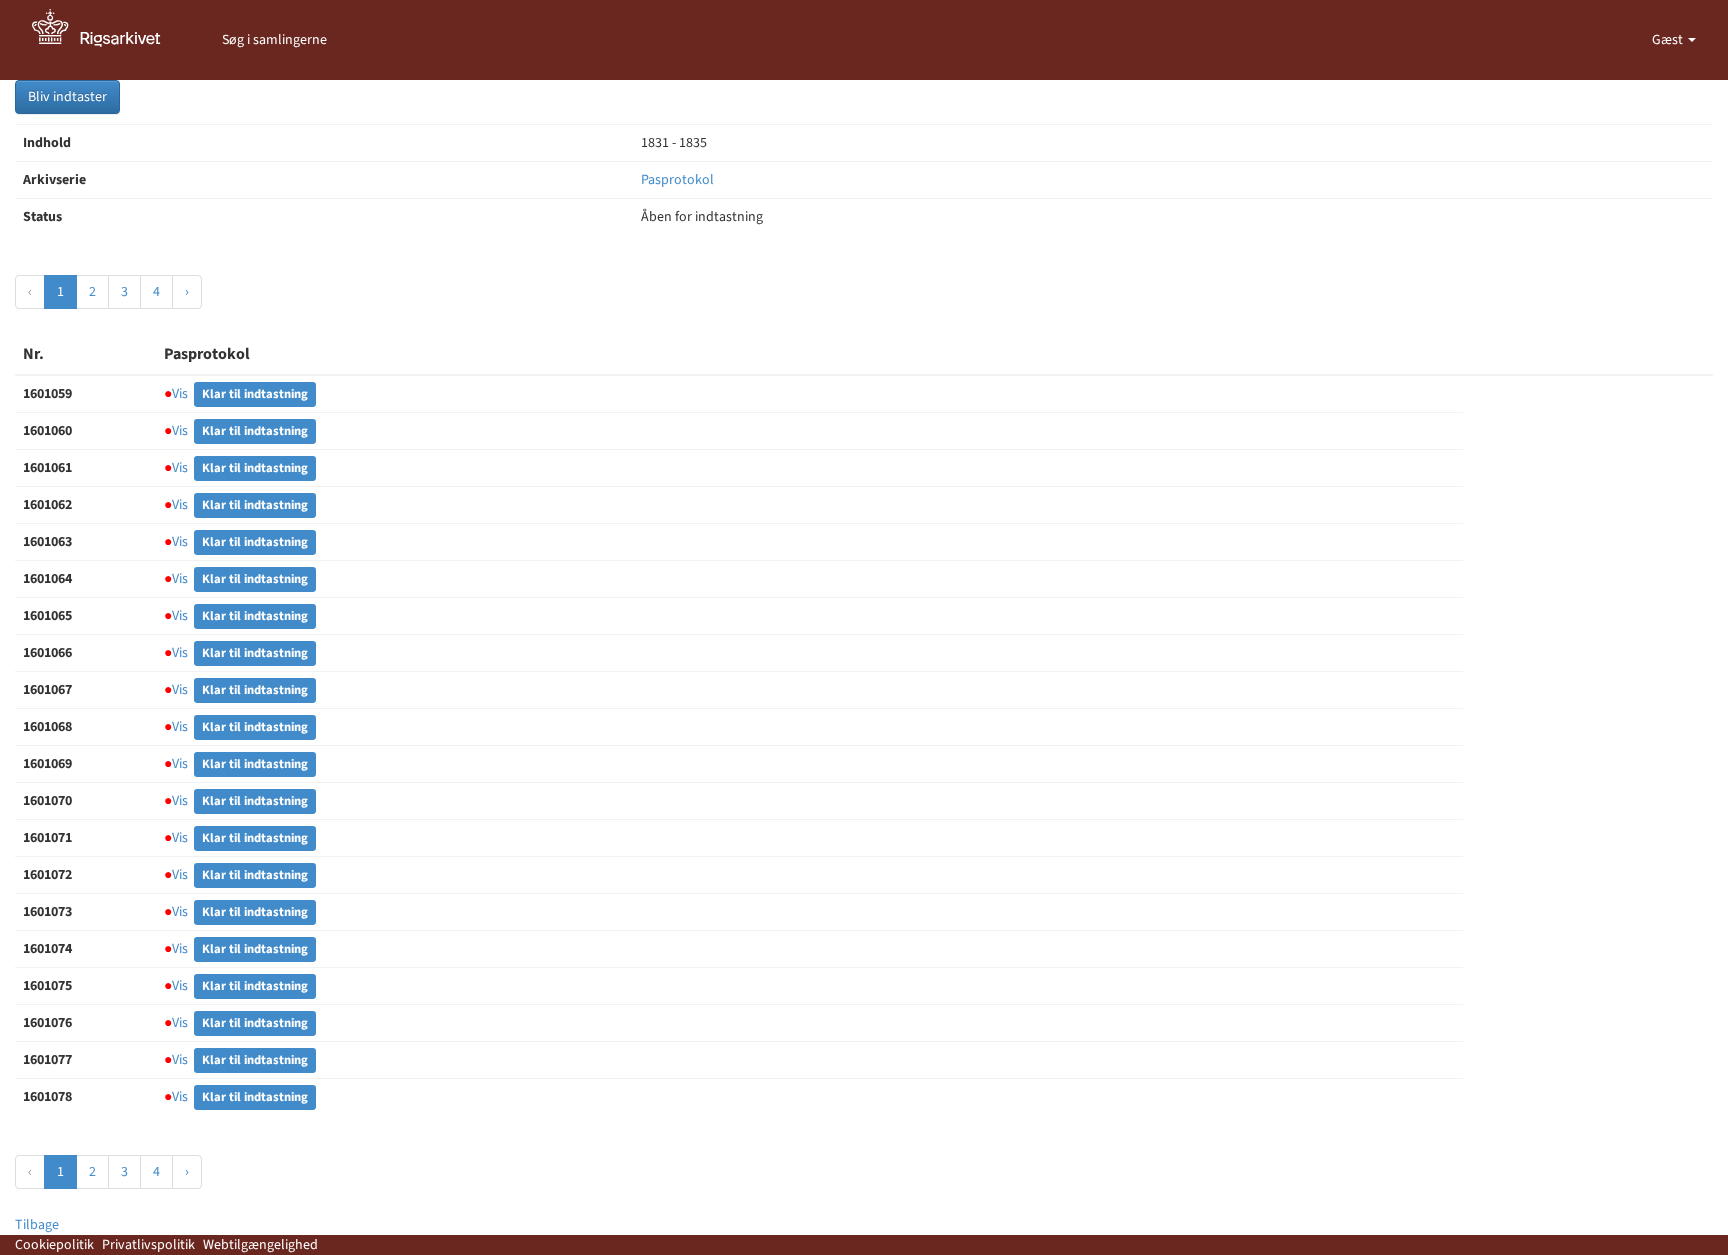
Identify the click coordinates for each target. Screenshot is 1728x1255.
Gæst (1669, 40)
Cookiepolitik (54, 1245)
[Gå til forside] (107, 40)
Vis (176, 394)
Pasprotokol (677, 180)
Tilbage (37, 1225)
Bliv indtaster (67, 97)
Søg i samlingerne (274, 40)
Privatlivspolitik (148, 1245)
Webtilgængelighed (260, 1245)
